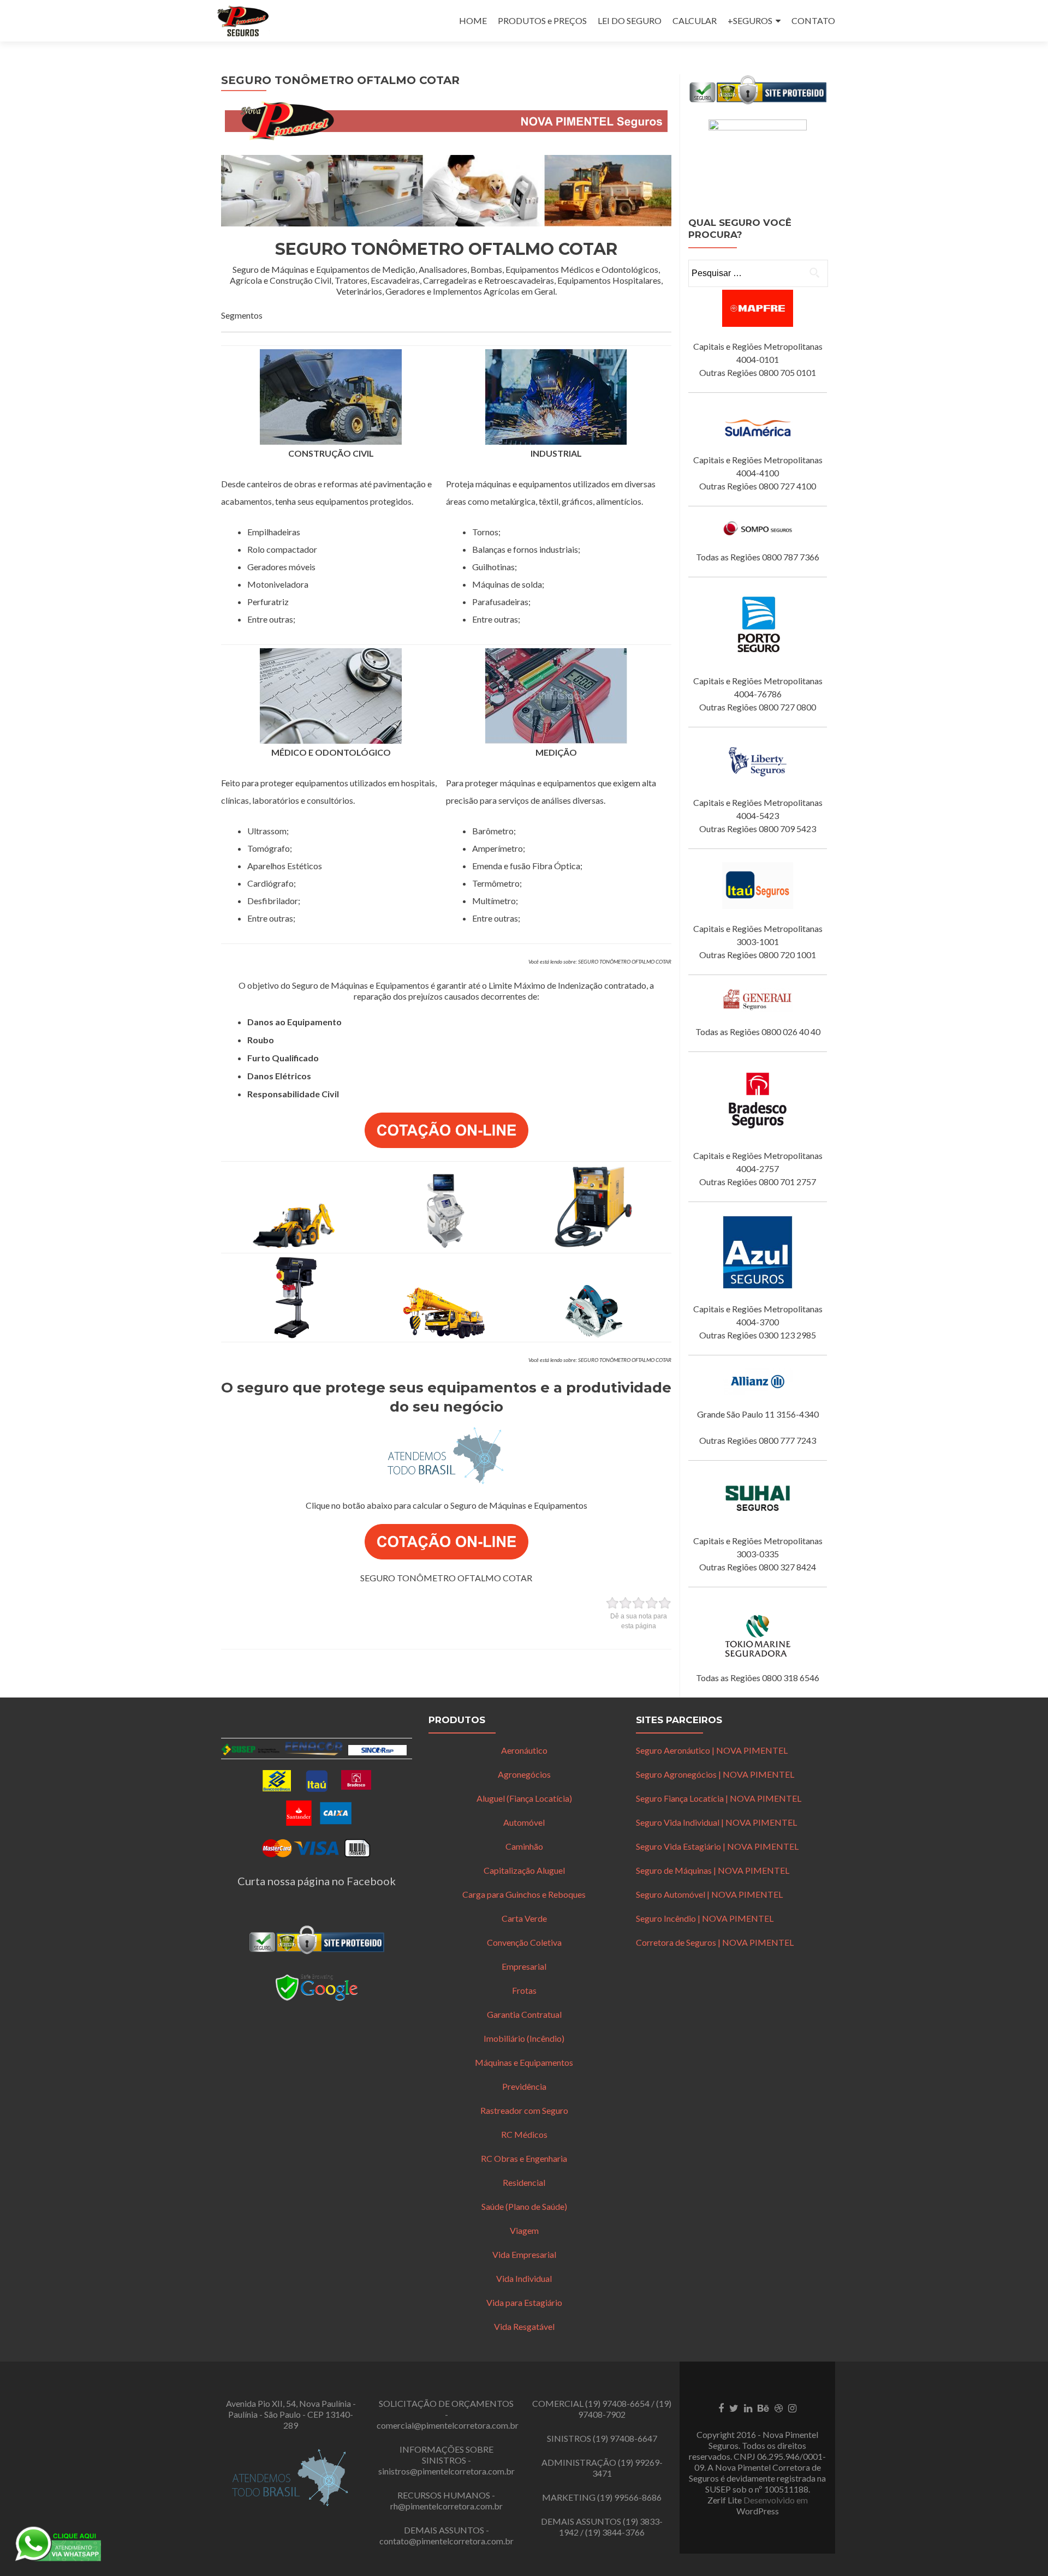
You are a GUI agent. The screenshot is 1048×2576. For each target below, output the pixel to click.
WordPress (758, 2511)
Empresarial (524, 1966)
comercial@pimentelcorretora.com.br (448, 2425)
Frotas (524, 1990)
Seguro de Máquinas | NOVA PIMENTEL (713, 1870)
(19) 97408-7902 (625, 2409)
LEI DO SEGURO (630, 20)
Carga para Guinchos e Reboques (524, 1894)
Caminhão (524, 1846)
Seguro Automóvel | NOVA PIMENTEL (709, 1894)
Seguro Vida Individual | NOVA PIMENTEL (716, 1822)
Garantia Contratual (524, 2014)
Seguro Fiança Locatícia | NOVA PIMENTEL (719, 1798)
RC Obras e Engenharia (524, 2158)
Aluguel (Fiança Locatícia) (524, 1798)
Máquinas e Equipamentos (524, 2062)
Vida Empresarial (524, 2254)
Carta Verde (524, 1918)
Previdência (524, 2086)
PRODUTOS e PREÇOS (542, 20)
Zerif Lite (725, 2500)
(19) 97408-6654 (617, 2403)
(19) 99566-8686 (629, 2497)
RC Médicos (524, 2134)
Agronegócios (524, 1774)
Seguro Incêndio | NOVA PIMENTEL (705, 1918)
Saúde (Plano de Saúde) (524, 2206)
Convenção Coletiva (524, 1942)
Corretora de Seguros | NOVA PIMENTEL (715, 1942)
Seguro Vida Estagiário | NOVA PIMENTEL (717, 1846)
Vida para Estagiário (524, 2302)
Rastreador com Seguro (524, 2110)
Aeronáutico (524, 1750)
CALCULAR (695, 20)
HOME (473, 20)
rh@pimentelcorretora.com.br (446, 2506)
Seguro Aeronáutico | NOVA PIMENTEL (712, 1750)
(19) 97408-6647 (625, 2438)
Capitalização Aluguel (524, 1870)
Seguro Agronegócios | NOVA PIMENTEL (715, 1774)
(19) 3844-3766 (615, 2532)
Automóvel (524, 1822)
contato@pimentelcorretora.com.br (446, 2541)
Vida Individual (524, 2278)
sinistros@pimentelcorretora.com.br (446, 2471)
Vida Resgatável (524, 2326)
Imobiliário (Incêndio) (524, 2038)
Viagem (524, 2230)
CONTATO (813, 20)
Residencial (524, 2182)
